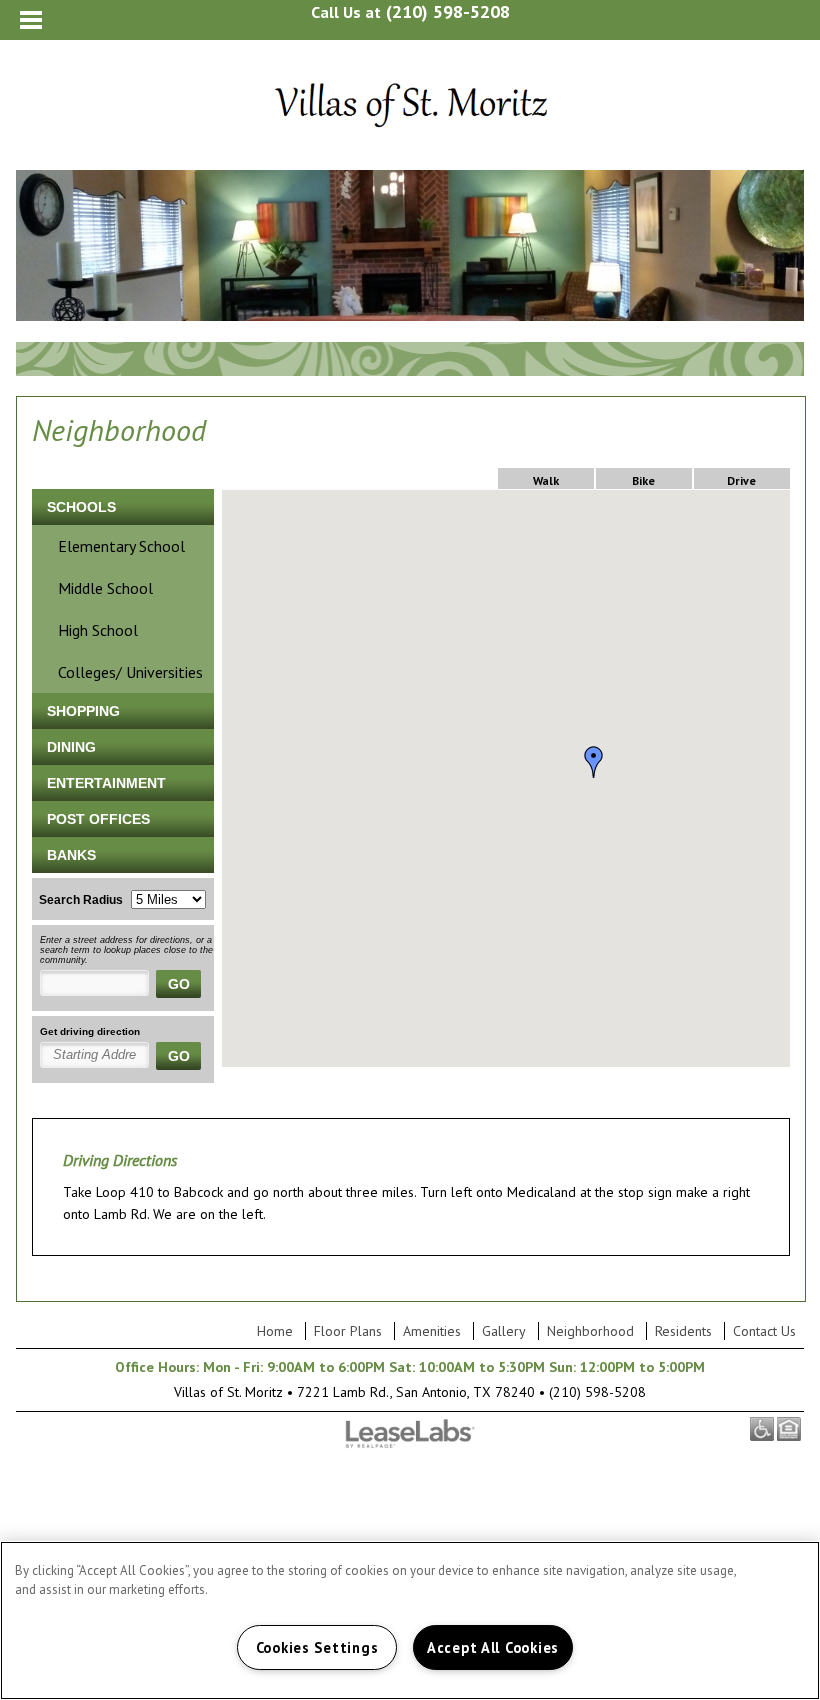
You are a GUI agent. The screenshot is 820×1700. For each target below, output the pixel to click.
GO (179, 984)
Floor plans (348, 1331)
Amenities (432, 1331)
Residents (683, 1331)
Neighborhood (590, 1331)
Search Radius (81, 900)
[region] (410, 1620)
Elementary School (121, 546)
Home (275, 1331)
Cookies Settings (317, 1647)
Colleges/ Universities (130, 672)
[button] (594, 762)
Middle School (105, 588)
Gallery (504, 1331)
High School (98, 630)
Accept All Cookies (493, 1647)
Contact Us (764, 1331)
